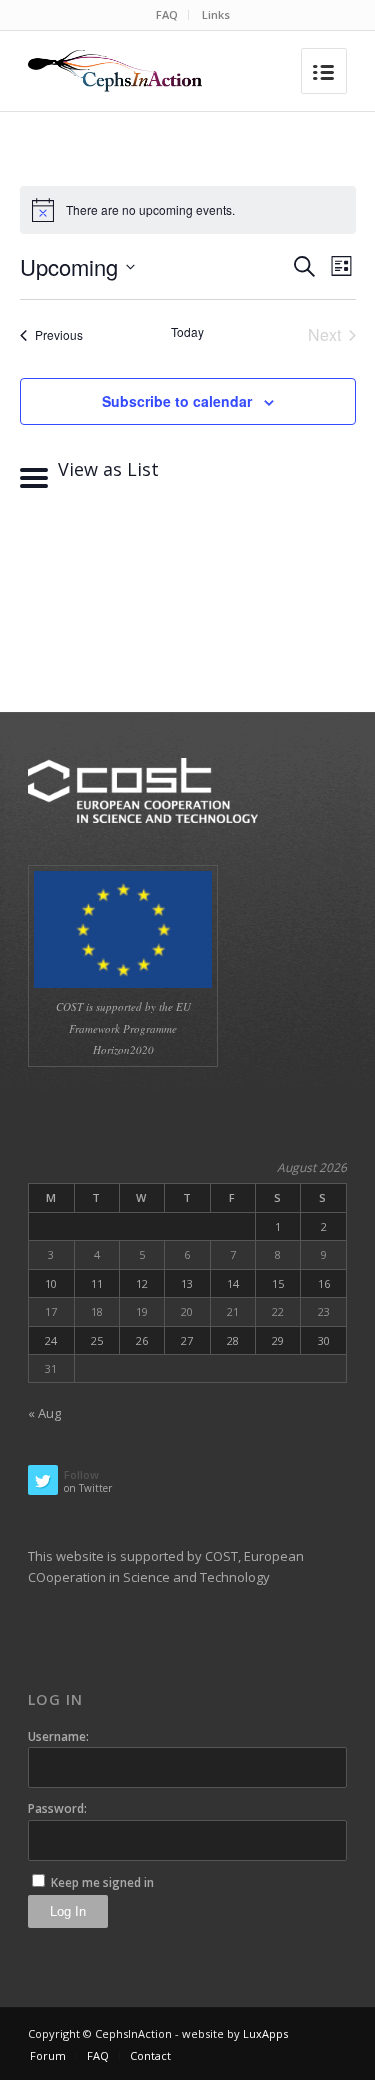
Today (187, 332)
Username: (58, 1736)
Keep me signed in (102, 1882)
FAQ (167, 14)
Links (216, 14)
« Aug (44, 1413)
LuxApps (265, 2033)
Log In (68, 1911)
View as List (106, 469)
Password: (57, 1808)
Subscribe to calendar (177, 401)
